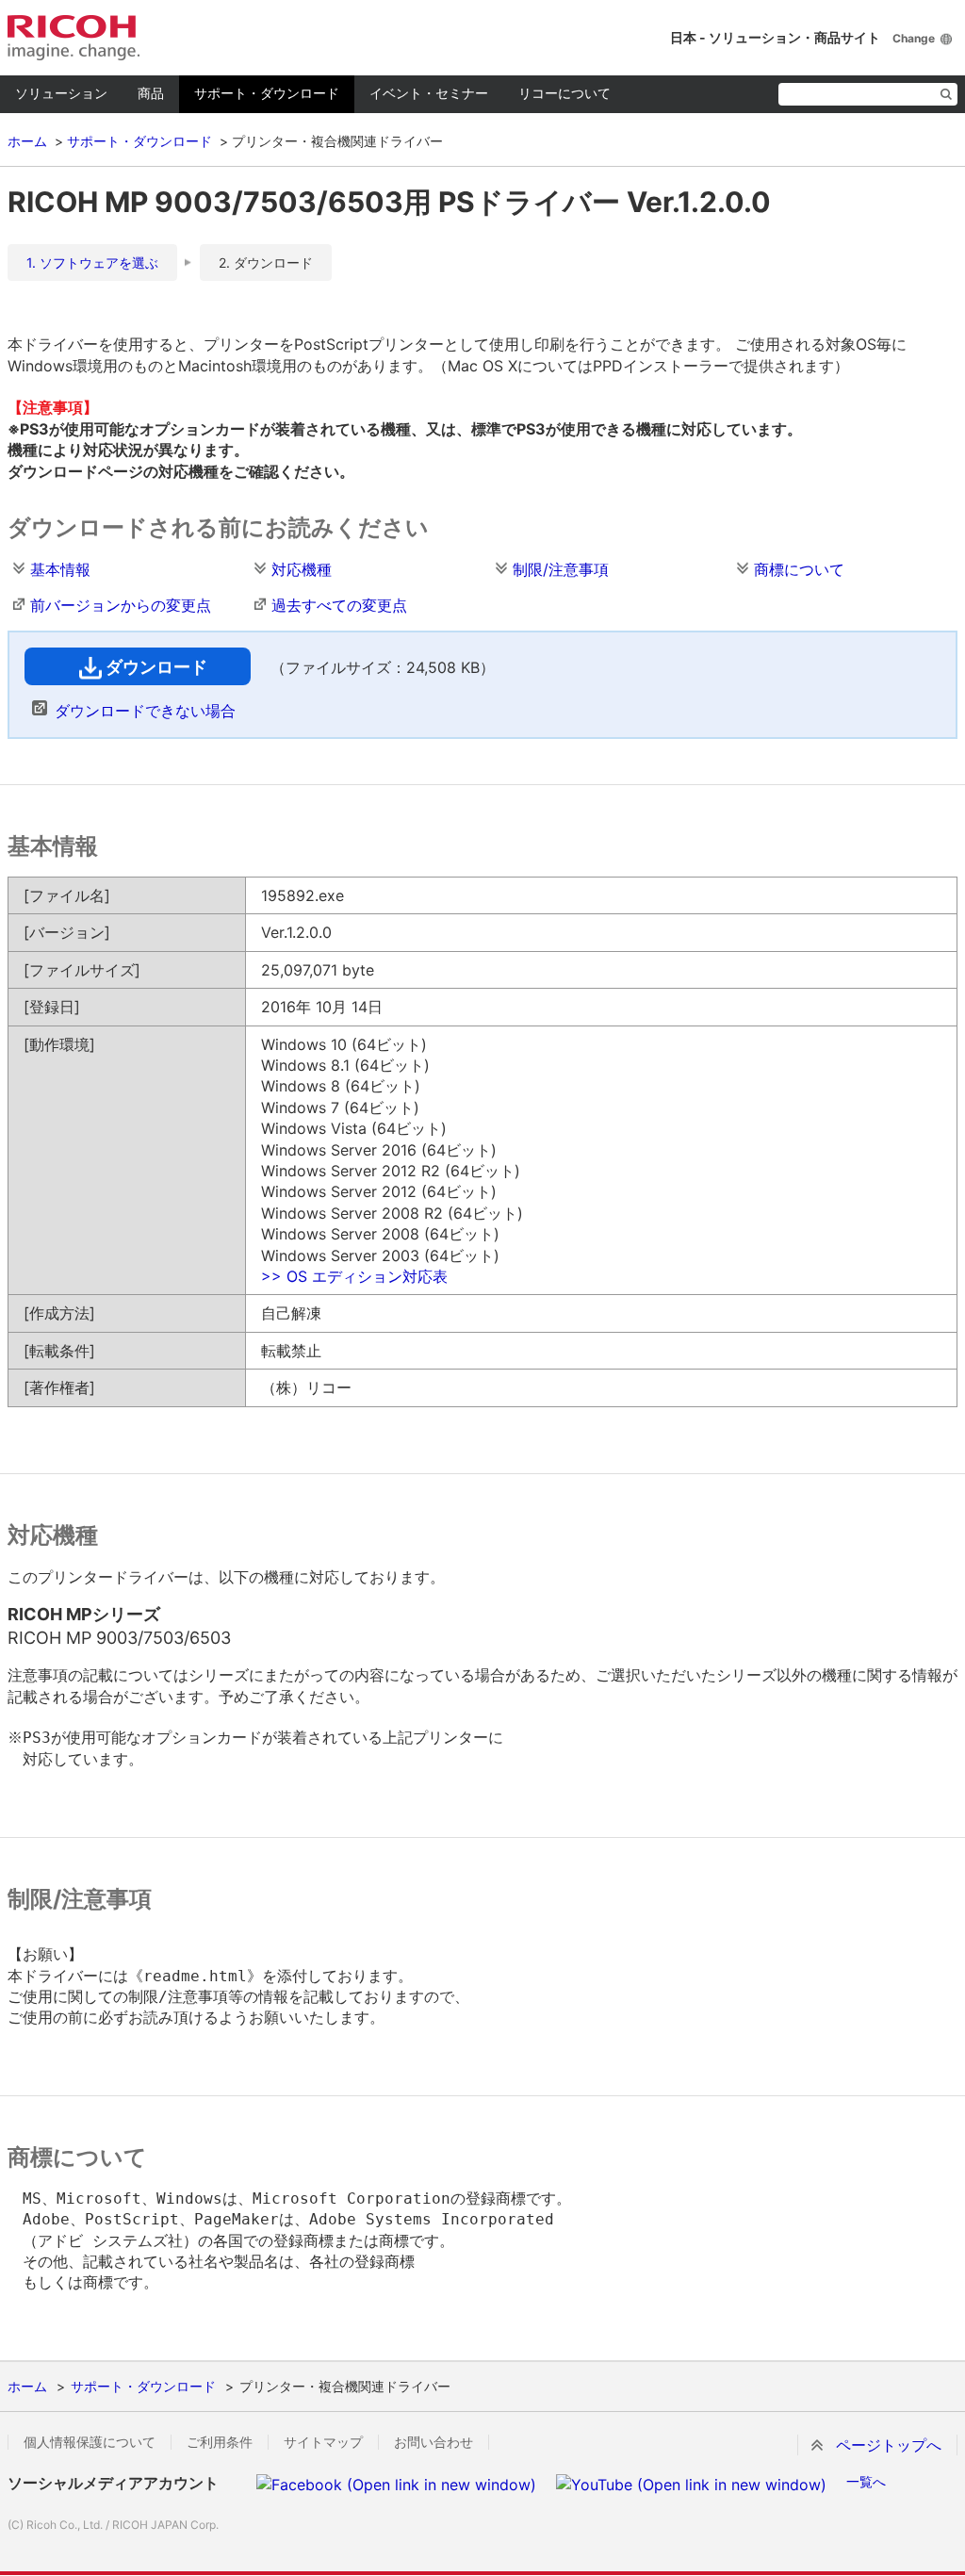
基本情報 (60, 569)
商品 (151, 93)
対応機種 (302, 569)
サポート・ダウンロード (267, 93)
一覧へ (866, 2481)
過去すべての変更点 (339, 605)
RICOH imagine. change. (74, 38)
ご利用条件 (220, 2442)
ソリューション (61, 93)
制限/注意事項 (561, 569)
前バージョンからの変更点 (121, 605)
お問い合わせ (433, 2442)
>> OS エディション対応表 (354, 1276)
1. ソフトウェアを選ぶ (92, 263)
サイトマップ (323, 2442)
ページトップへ (889, 2445)
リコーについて (564, 93)
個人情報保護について (90, 2442)
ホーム (27, 141)
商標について (799, 569)
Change (914, 38)
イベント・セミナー (429, 93)
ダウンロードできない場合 (145, 711)
